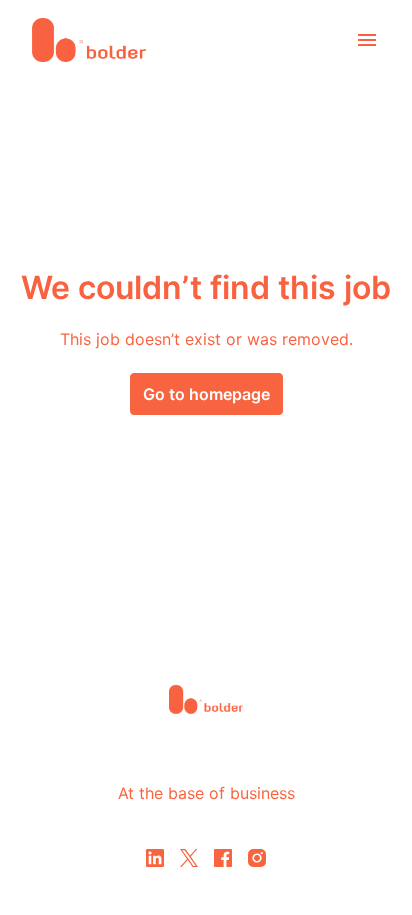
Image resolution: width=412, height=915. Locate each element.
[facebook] (223, 858)
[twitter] (189, 858)
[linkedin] (155, 858)
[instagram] (257, 858)
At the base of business (206, 793)
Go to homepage (206, 394)
